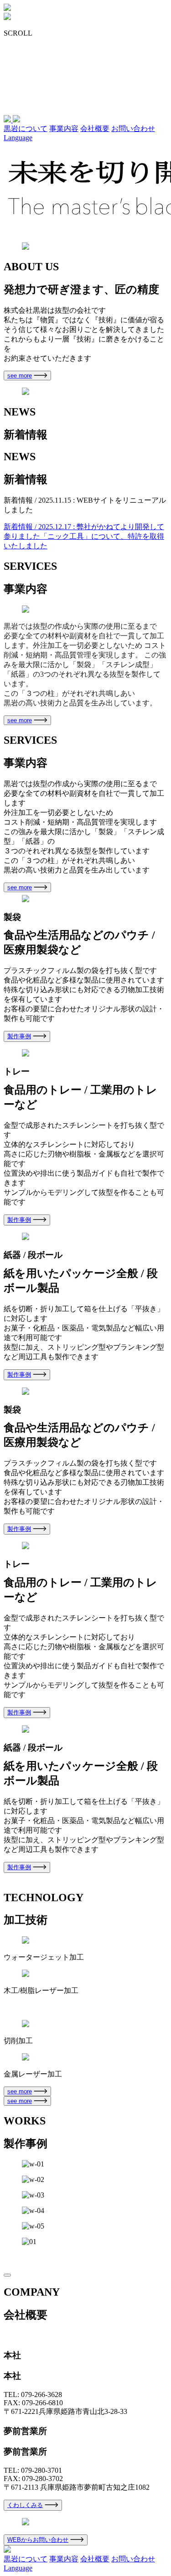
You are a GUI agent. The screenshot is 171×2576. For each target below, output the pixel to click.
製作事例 (19, 1036)
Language (18, 138)
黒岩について (26, 129)
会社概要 (95, 129)
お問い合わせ (133, 129)
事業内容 (64, 129)
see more (20, 376)
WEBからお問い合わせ (38, 2540)
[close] (7, 2275)
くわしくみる (25, 2505)
